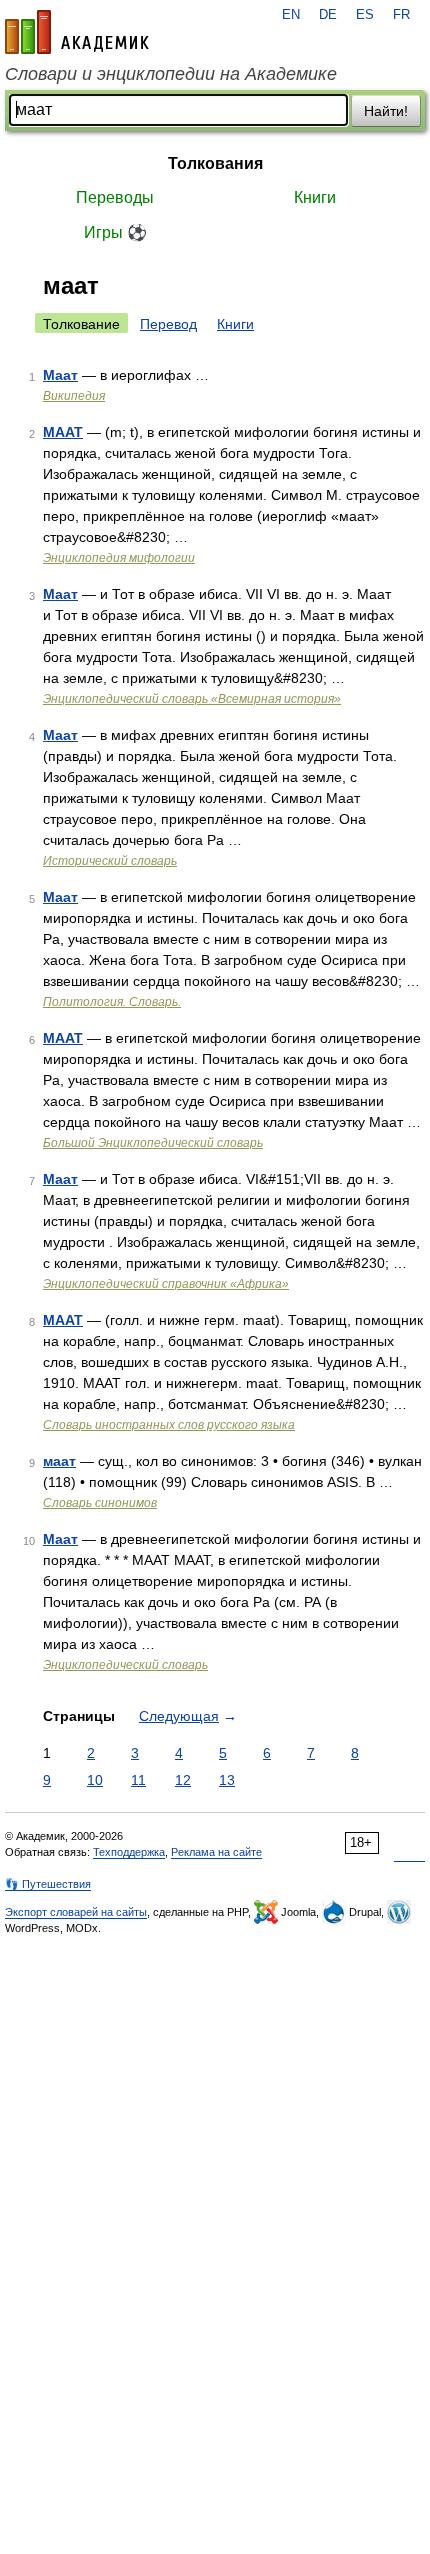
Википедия (74, 396)
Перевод (168, 324)
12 (183, 1780)
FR (401, 15)
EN (291, 15)
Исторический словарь (110, 861)
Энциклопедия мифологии (119, 558)
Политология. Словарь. (112, 1002)
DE (328, 15)
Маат (60, 375)
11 (138, 1780)
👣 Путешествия (48, 1884)
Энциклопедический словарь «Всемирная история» (192, 699)
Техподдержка (129, 1852)
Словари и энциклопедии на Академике (171, 74)
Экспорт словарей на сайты (76, 1912)
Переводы (115, 197)
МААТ (63, 432)
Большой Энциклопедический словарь (153, 1143)
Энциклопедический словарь (125, 1665)
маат (59, 1461)
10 (95, 1780)
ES (365, 15)
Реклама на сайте (216, 1852)
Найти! (386, 111)
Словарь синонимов (100, 1503)
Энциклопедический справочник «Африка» (166, 1284)
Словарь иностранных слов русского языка (169, 1425)
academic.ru (77, 32)
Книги (315, 197)
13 (227, 1780)
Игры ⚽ (115, 232)
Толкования (215, 163)
